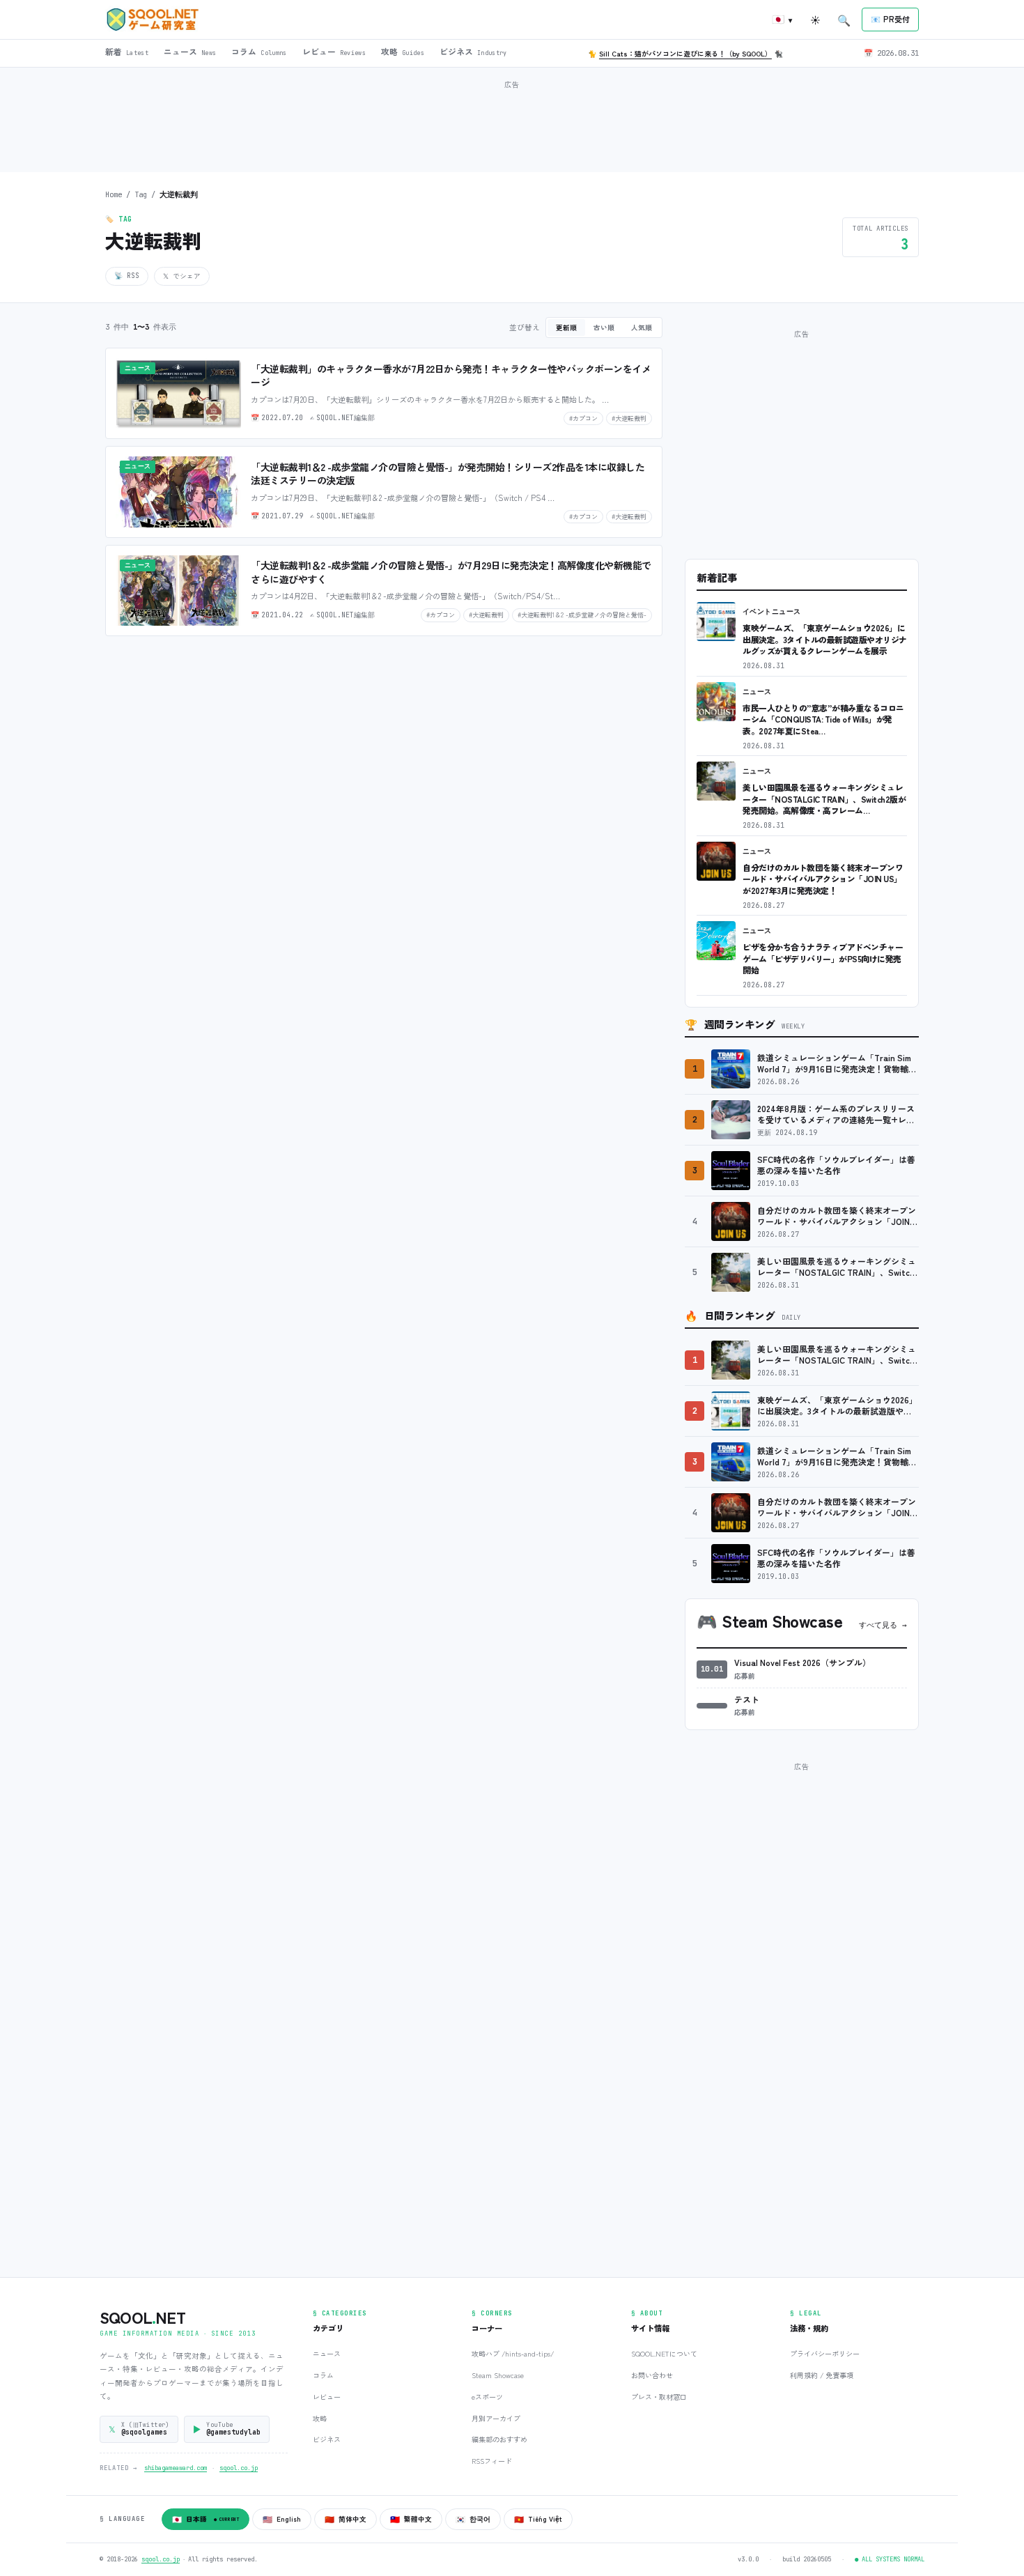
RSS (127, 276)
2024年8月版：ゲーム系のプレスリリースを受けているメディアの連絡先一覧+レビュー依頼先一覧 (836, 1115)
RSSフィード (492, 2461)
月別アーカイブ (496, 2418)
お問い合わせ (652, 2375)
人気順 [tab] (642, 327)
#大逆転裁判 (629, 418)
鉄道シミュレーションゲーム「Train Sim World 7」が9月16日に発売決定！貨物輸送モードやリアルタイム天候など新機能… (837, 1064)
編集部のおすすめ (499, 2439)
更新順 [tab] (566, 327)
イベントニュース (772, 611)
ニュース (757, 692)
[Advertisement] (512, 125)
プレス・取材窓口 (659, 2397)
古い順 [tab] (604, 327)
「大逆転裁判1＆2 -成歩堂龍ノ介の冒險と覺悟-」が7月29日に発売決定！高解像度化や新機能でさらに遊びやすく (451, 572)
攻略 (320, 2418)
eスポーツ (487, 2397)
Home (114, 194)
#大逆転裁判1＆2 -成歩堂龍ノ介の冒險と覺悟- (582, 615)
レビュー (327, 2397)
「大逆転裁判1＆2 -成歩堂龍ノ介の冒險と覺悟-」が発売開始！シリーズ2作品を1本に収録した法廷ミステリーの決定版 (448, 474)
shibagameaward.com (176, 2468)
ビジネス (327, 2439)
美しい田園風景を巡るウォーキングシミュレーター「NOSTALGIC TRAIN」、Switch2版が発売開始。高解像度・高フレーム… (824, 799)
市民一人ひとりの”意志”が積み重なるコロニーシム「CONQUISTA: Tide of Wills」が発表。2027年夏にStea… (823, 719)
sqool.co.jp (239, 2468)
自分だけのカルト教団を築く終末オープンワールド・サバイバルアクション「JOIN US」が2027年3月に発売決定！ (823, 879)
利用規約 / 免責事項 (822, 2375)
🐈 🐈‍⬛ (685, 53)
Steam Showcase (498, 2375)
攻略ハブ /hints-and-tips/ (513, 2353)
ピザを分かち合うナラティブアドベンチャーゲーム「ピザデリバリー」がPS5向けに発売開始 (823, 958)
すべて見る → (883, 1625)
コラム (323, 2375)
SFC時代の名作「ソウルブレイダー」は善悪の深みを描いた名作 (836, 1165)
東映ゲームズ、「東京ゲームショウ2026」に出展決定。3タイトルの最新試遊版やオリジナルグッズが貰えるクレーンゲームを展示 (825, 639)
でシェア (182, 276)
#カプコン (583, 418)
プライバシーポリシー (825, 2353)
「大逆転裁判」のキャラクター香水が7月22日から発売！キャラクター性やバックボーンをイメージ (451, 376)
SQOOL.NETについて (664, 2353)
